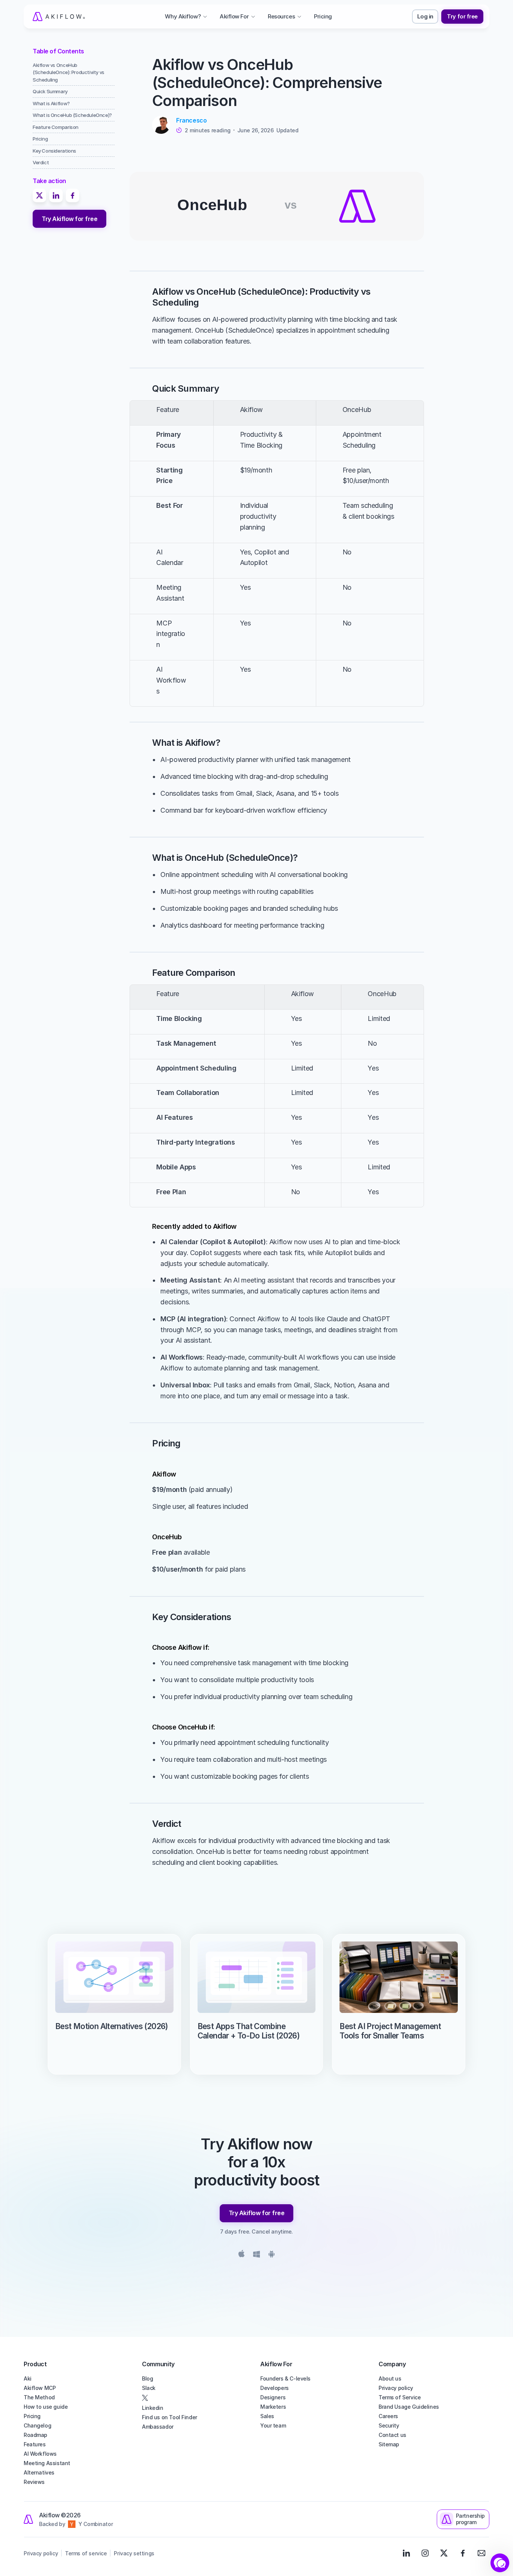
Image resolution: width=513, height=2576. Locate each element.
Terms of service (86, 2553)
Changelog (37, 2425)
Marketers (273, 2407)
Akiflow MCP (40, 2388)
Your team (273, 2425)
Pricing (32, 2416)
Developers (275, 2388)
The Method (39, 2397)
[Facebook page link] (463, 2553)
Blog (147, 2378)
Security (389, 2425)
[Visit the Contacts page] (481, 2553)
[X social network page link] (197, 2398)
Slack (149, 2388)
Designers (273, 2397)
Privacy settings (134, 2553)
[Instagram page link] (425, 2553)
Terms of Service (400, 2397)
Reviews (34, 2482)
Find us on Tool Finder (170, 2417)
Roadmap (35, 2435)
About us (390, 2378)
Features (35, 2444)
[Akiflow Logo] (59, 17)
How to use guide (46, 2407)
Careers (388, 2416)
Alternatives (39, 2472)
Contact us (392, 2435)
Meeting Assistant (47, 2463)
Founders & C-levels (285, 2378)
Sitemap (389, 2444)
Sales (267, 2416)
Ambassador (158, 2427)
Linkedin (153, 2408)
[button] (500, 2563)
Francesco (191, 120)
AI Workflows (40, 2454)
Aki (28, 2378)
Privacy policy (396, 2388)
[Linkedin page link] (406, 2553)
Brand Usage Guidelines (409, 2407)
